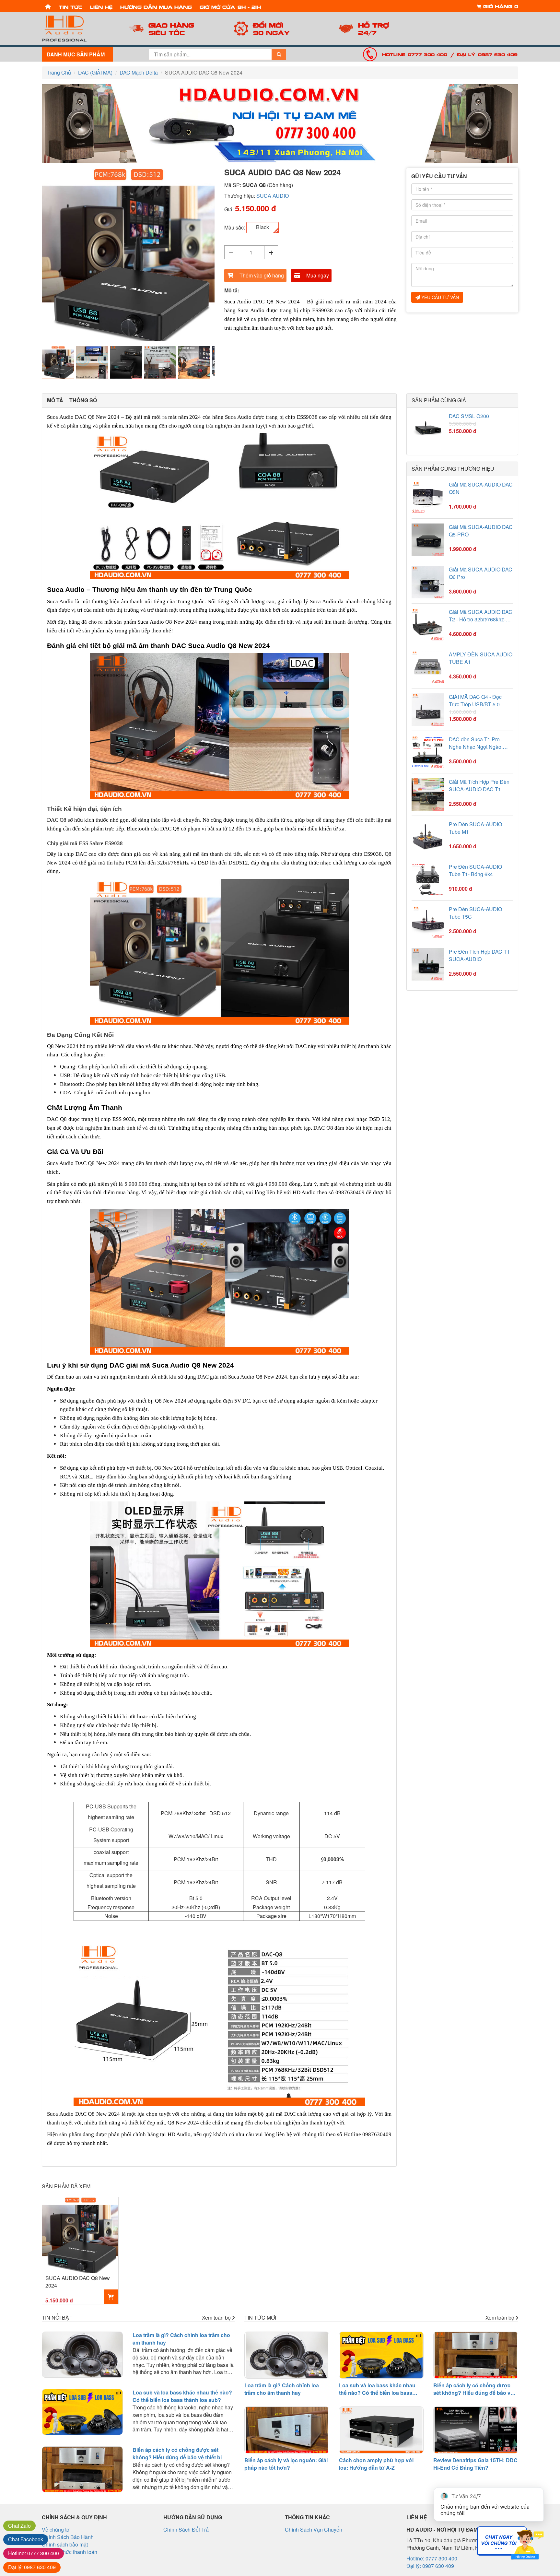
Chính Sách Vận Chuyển (314, 2529)
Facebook (26, 2539)
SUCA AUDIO (273, 196)
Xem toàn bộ (217, 2318)
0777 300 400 (34, 2553)
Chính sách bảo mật (65, 2544)
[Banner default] (280, 124)
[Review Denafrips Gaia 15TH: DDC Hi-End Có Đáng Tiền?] (476, 2430)
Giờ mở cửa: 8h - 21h (230, 7)
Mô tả (55, 400)
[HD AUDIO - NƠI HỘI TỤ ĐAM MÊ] (77, 29)
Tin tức (70, 7)
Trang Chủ (59, 72)
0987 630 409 (32, 2567)
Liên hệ (101, 7)
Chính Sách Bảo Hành (68, 2537)
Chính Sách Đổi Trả (186, 2529)
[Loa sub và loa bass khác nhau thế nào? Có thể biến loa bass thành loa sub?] (82, 2412)
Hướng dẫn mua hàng (156, 7)
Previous (32, 255)
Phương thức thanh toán (70, 2552)
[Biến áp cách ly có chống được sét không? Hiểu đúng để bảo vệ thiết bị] (82, 2469)
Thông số (83, 400)
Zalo (19, 2526)
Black (262, 227)
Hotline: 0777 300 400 (415, 54)
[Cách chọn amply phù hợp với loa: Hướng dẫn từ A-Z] (381, 2430)
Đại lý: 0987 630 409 (487, 54)
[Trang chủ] (48, 6)
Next (224, 255)
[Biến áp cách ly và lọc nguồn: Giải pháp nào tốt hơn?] (287, 2430)
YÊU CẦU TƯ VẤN (439, 297)
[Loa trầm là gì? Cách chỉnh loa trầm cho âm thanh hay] (82, 2355)
